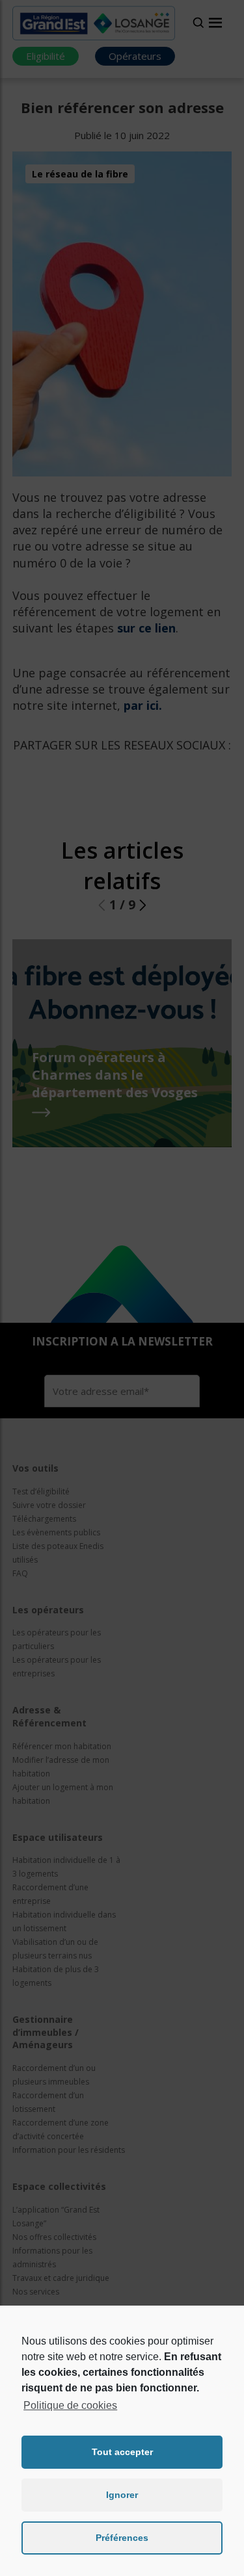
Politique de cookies (70, 2405)
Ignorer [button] (122, 2495)
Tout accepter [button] (122, 2452)
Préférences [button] (122, 2538)
